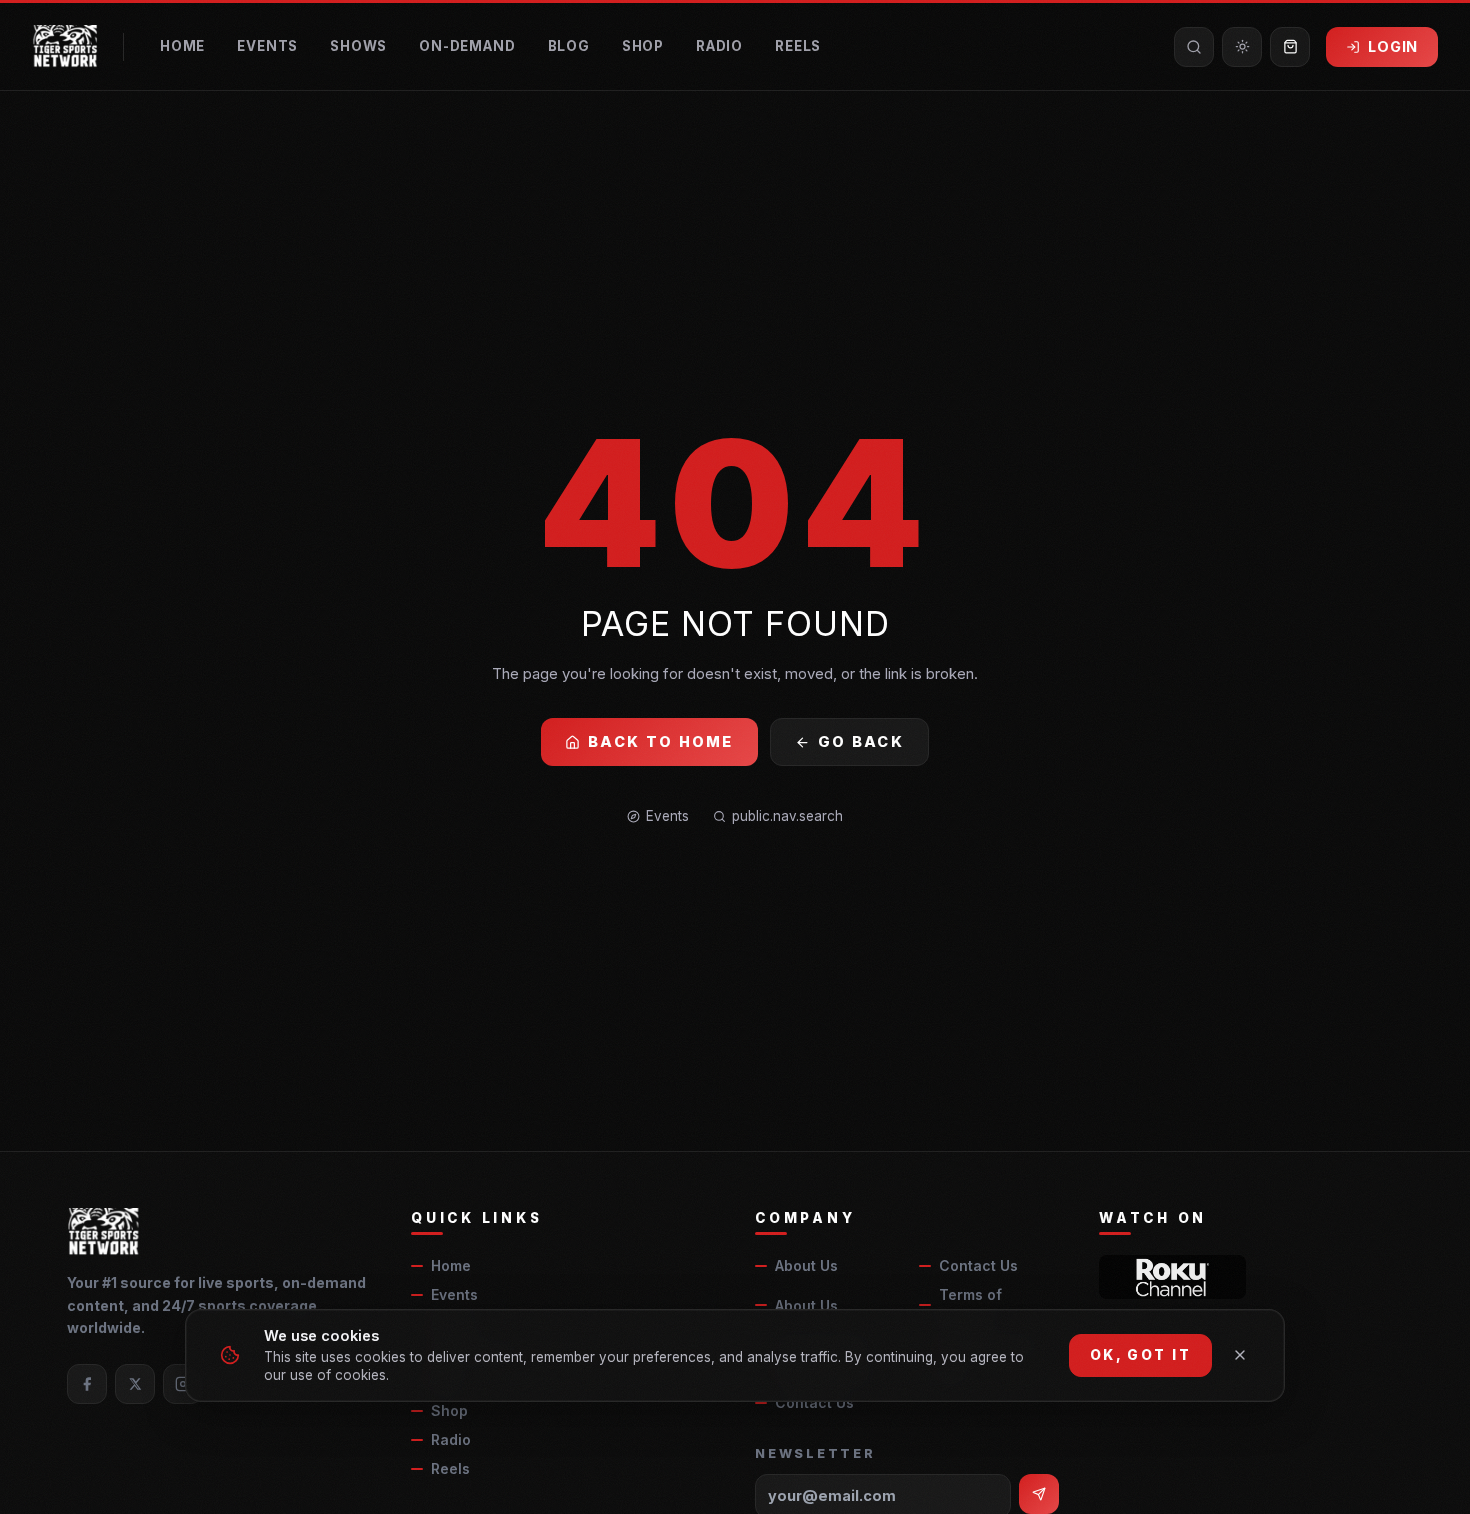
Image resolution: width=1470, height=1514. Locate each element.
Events (267, 46)
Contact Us (978, 1265)
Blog (569, 46)
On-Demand (467, 46)
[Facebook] (87, 1384)
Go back (861, 741)
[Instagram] (183, 1384)
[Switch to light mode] (1242, 47)
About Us (806, 1265)
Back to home (661, 741)
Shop (643, 46)
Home (182, 46)
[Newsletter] (1039, 1494)
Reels (798, 46)
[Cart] (1290, 47)
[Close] (1240, 1355)
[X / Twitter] (135, 1384)
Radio (719, 46)
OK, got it (1140, 1355)
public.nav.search (787, 816)
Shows (358, 46)
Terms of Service (970, 1305)
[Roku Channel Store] (1172, 1277)
